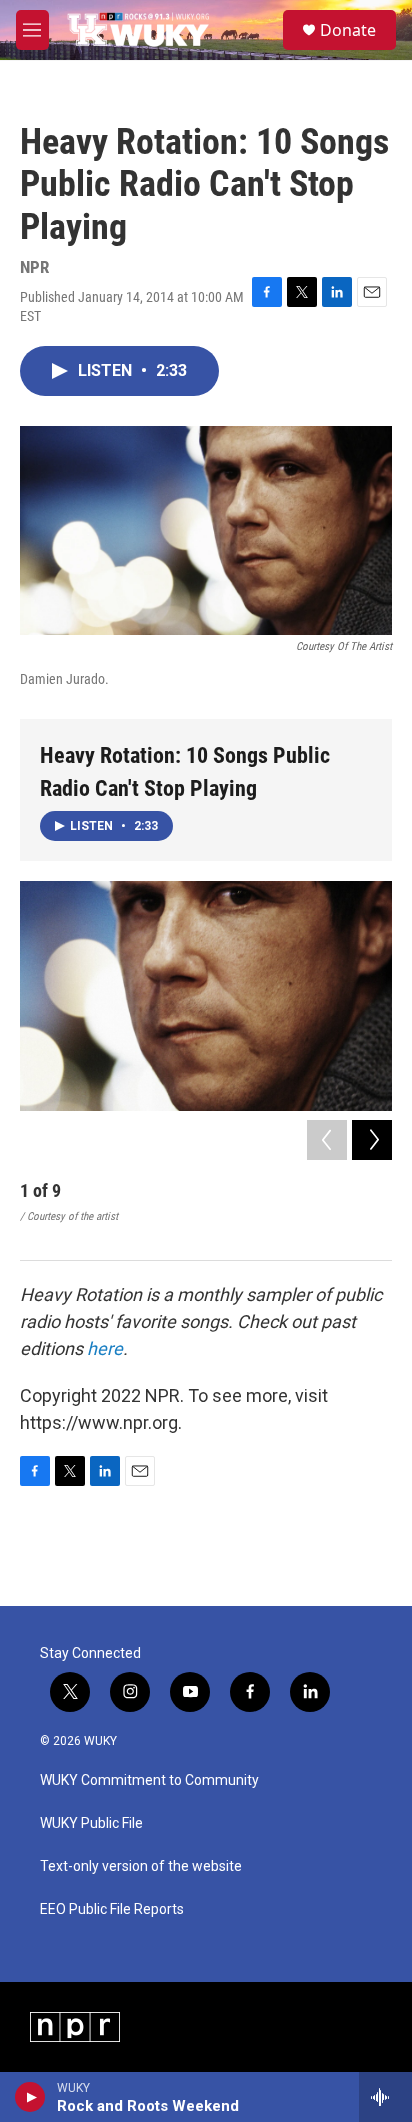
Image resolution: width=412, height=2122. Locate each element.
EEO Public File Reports (112, 1909)
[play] (30, 2097)
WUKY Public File (91, 1823)
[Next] (372, 1140)
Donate (348, 30)
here (105, 1348)
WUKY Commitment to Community (149, 1780)
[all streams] (385, 2097)
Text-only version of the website (141, 1866)
